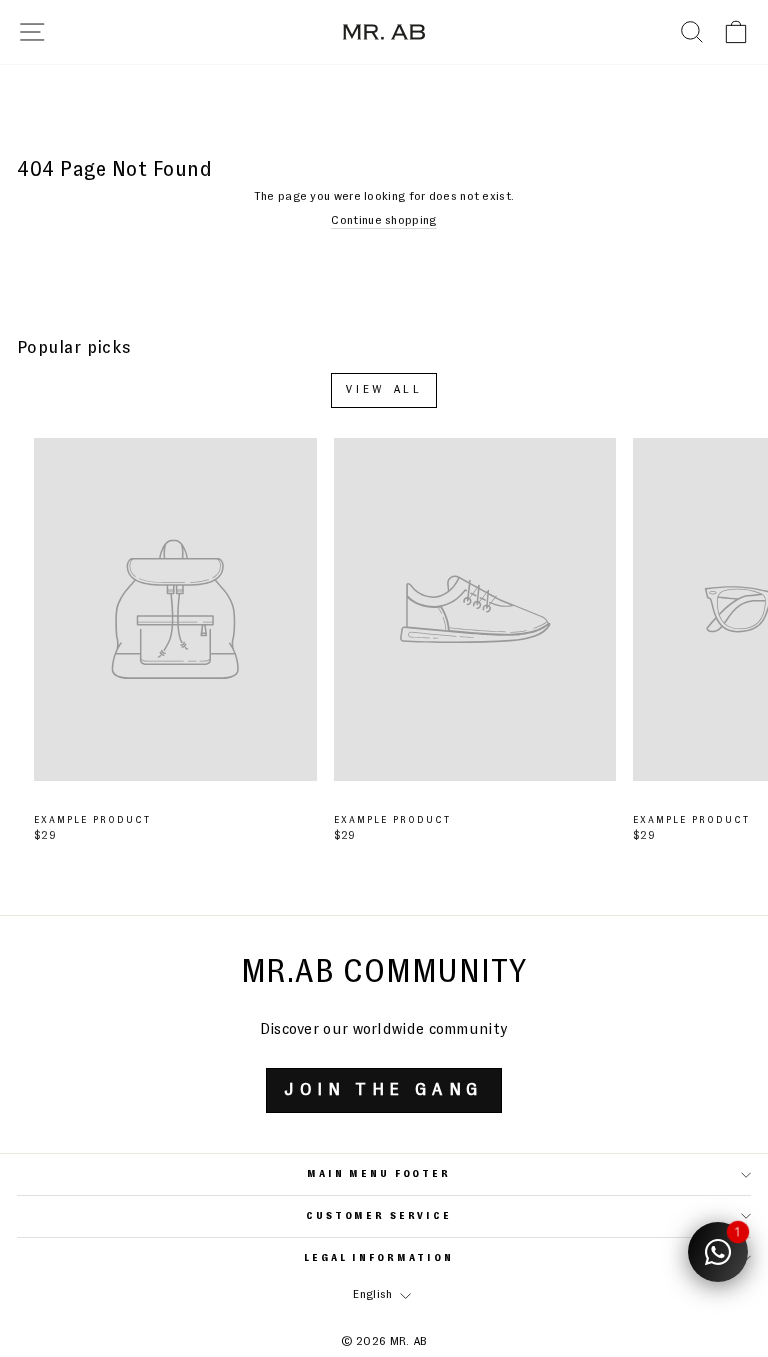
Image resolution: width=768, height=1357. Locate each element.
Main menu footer (379, 1174)
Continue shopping (383, 221)
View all (384, 390)
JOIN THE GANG (383, 1090)
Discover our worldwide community (384, 1029)
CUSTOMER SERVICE (379, 1216)
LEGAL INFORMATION (379, 1258)
